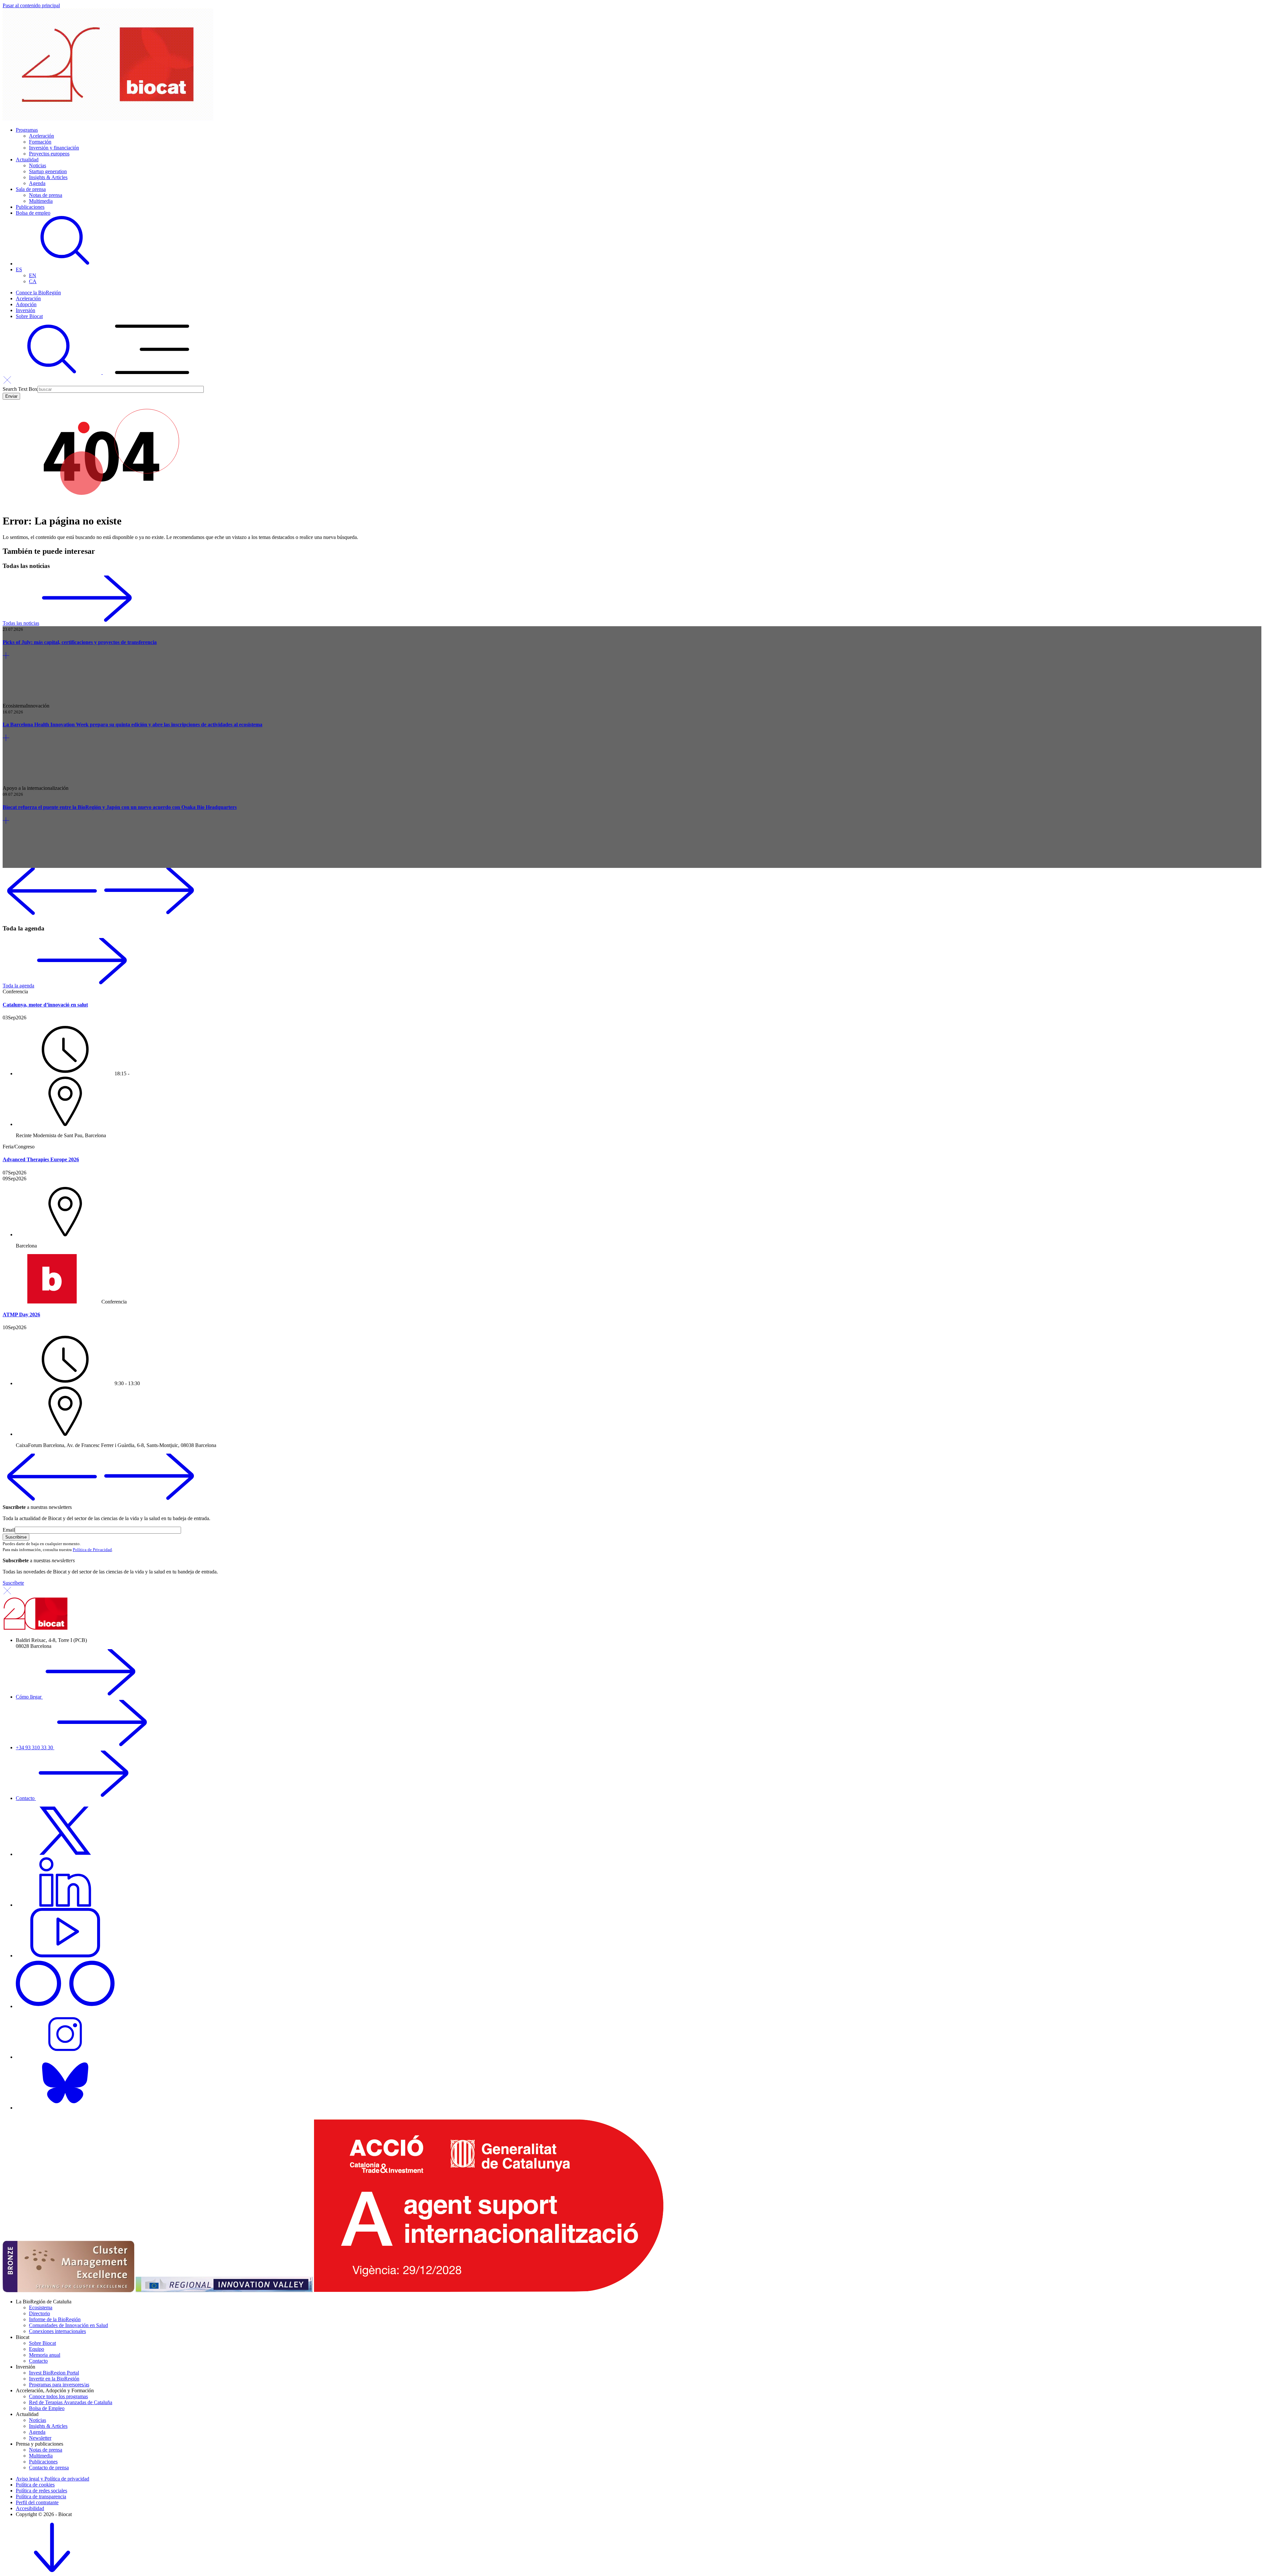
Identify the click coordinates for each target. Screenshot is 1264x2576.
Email (9, 1530)
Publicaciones (30, 207)
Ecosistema (41, 2308)
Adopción (26, 304)
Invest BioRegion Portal (54, 2373)
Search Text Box (20, 389)
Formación (40, 142)
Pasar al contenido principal (31, 5)
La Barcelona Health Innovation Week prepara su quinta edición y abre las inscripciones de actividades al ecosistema (132, 724)
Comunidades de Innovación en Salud (68, 2325)
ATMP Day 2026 (21, 1315)
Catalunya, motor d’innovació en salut (45, 1005)
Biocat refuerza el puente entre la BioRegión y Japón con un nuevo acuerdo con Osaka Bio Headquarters (120, 807)
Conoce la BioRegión (38, 293)
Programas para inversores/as (59, 2385)
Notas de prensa (46, 195)
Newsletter (40, 2438)
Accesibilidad (30, 2508)
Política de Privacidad (92, 1550)
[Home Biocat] (108, 119)
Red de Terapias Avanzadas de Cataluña (71, 2402)
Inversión (26, 310)
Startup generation (48, 171)
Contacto (26, 1798)
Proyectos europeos (49, 154)
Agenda (37, 183)
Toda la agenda (18, 986)
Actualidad (27, 160)
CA (33, 281)
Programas (27, 130)
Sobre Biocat (29, 316)
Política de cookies (35, 2485)
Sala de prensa (31, 189)
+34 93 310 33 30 (35, 1747)
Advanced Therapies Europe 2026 (41, 1159)
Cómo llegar (29, 1697)
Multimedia (41, 201)
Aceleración (41, 136)
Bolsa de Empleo (47, 2408)
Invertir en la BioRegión (54, 2379)
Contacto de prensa (49, 2468)
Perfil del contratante (37, 2502)
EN (33, 275)
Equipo (37, 2349)
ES (19, 269)
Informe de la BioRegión (55, 2319)
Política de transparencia (41, 2496)
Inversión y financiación (54, 148)
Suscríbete (13, 1583)
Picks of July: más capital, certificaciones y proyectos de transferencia (80, 642)
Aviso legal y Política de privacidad (53, 2479)
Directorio (39, 2313)
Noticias (38, 165)
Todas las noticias (21, 623)
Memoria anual (45, 2355)
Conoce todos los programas (58, 2396)
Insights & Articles (48, 177)
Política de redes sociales (41, 2491)
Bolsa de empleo (33, 213)
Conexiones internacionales (57, 2331)
